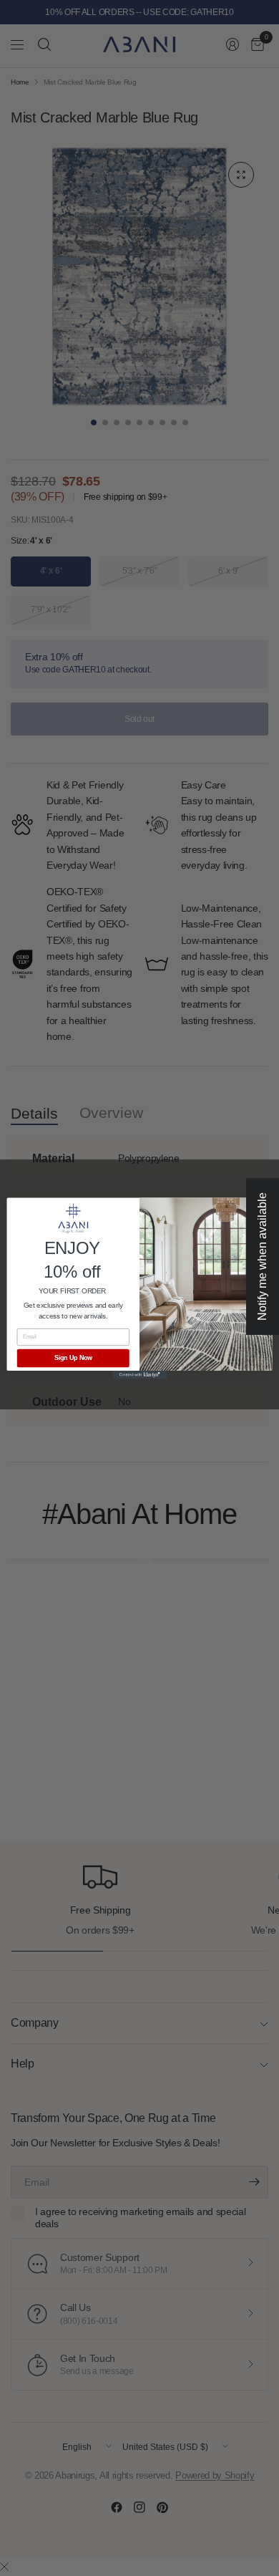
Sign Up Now (73, 1358)
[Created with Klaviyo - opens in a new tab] (139, 1375)
